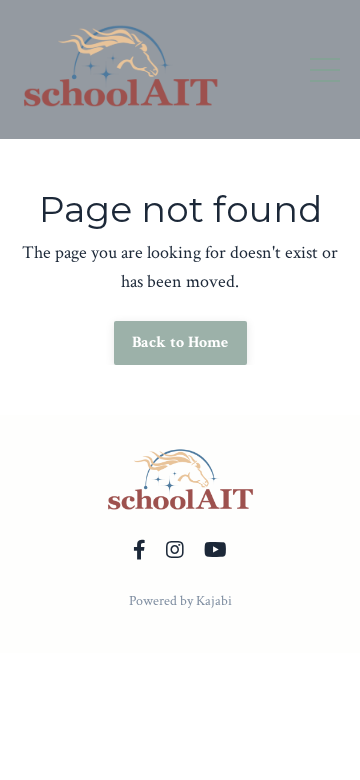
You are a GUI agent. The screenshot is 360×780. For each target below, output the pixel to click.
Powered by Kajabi (180, 601)
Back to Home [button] (180, 342)
